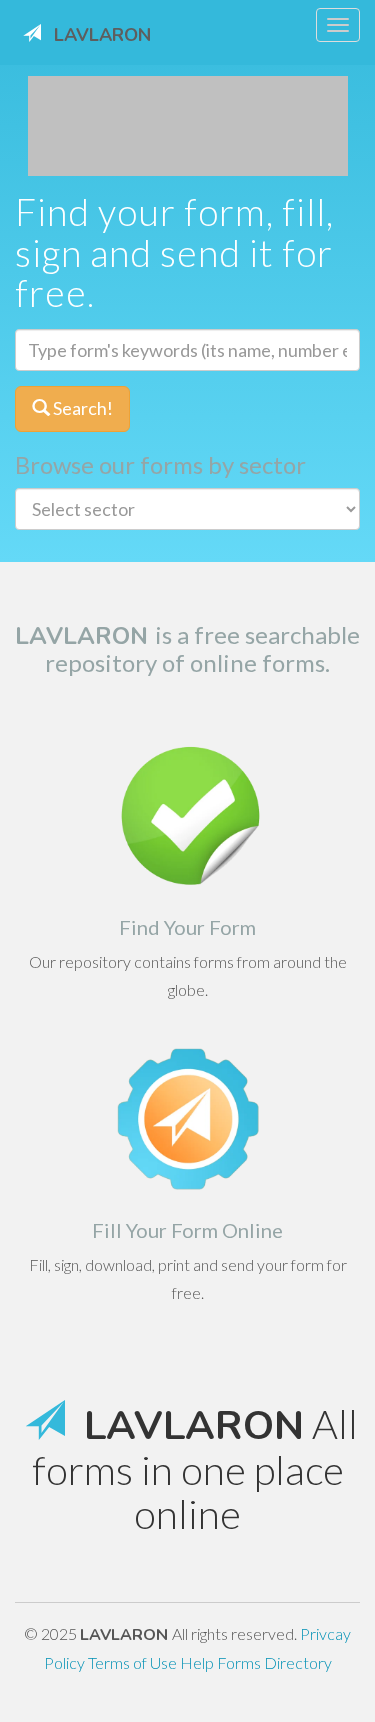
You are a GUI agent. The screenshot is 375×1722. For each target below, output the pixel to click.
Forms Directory (274, 1662)
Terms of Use (134, 1662)
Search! (81, 408)
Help (198, 1662)
